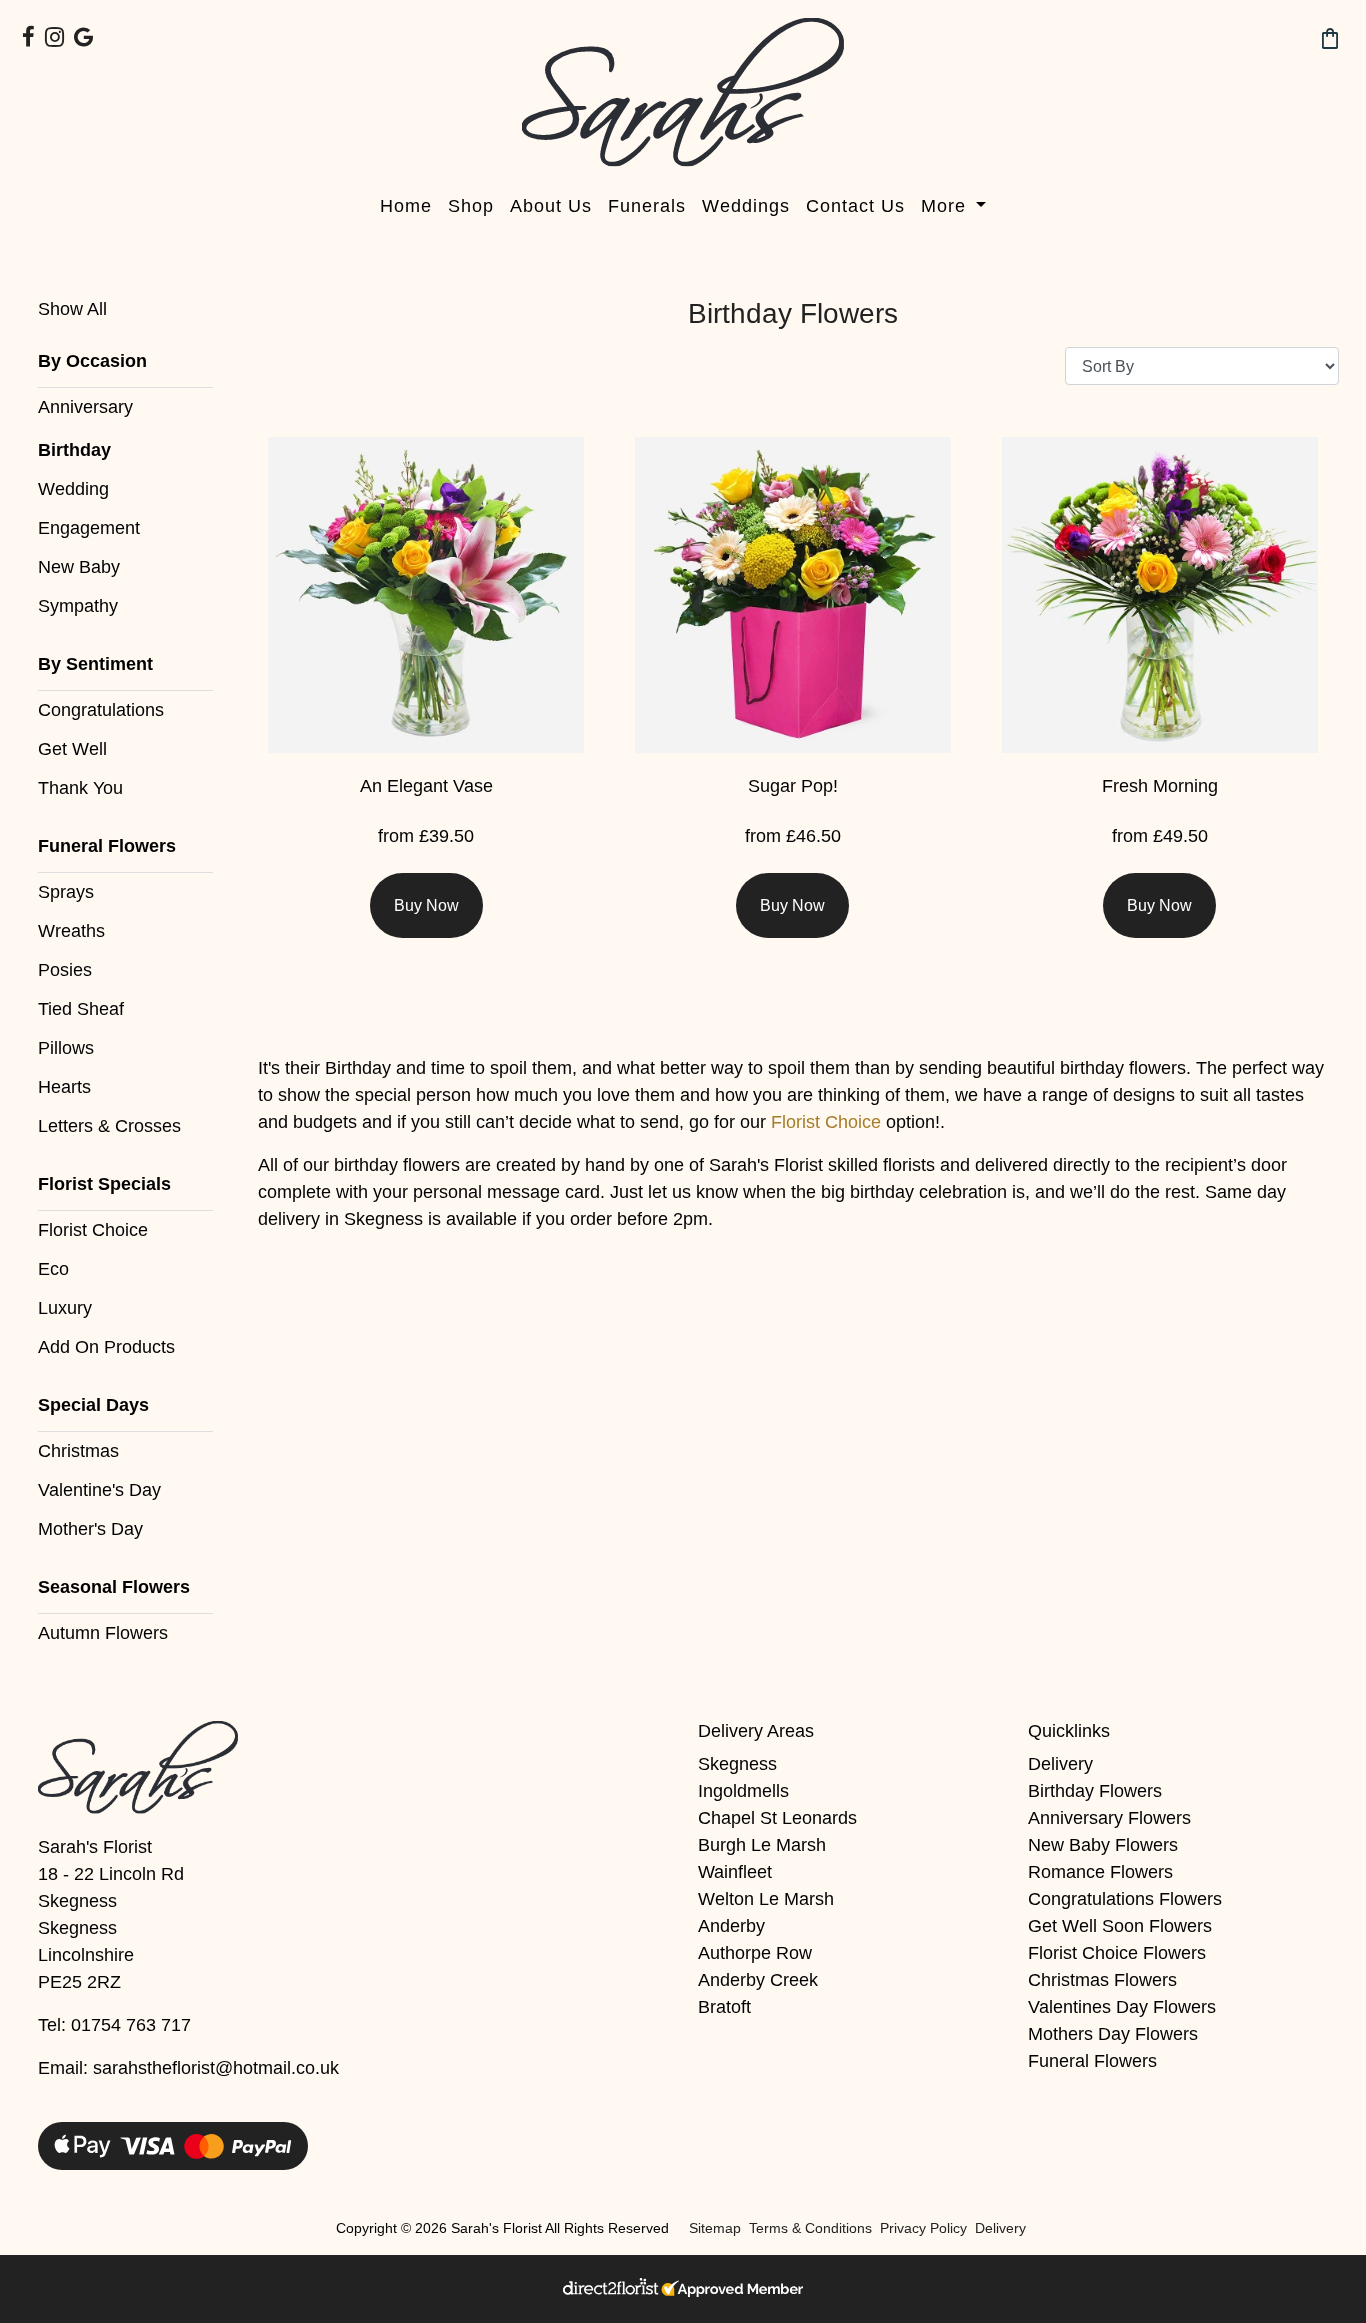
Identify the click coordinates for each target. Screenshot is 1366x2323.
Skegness (737, 1764)
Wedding (73, 489)
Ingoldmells (743, 1791)
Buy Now (426, 905)
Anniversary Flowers (1109, 1818)
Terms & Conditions (810, 2228)
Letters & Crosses (109, 1126)
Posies (65, 970)
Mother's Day (90, 1529)
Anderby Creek (758, 1980)
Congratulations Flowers (1125, 1899)
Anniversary (85, 407)
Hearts (64, 1087)
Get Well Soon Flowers (1120, 1926)
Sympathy (78, 606)
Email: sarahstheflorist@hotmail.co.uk (188, 2068)
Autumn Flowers (103, 1633)
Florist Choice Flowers (1117, 1953)
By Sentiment (95, 664)
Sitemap (715, 2228)
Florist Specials (104, 1184)
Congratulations (101, 710)
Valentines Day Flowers (1122, 2007)
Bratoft (724, 2007)
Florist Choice (93, 1230)
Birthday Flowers (1095, 1791)
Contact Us (855, 206)
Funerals (647, 206)
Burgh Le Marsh (762, 1845)
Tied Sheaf (81, 1009)
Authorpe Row (755, 1953)
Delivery (1060, 1764)
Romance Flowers (1100, 1872)
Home (406, 206)
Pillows (66, 1048)
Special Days (93, 1405)
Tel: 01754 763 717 (114, 2025)
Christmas (78, 1451)
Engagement (89, 528)
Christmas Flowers (1102, 1980)
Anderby (731, 1926)
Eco (53, 1269)
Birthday (74, 450)
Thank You (80, 788)
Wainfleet (735, 1872)
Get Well (72, 749)
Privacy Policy (923, 2228)
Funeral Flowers (107, 846)
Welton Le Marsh (766, 1899)
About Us (551, 206)
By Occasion (92, 361)
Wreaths (71, 931)
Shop (471, 206)
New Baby (79, 567)
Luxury (65, 1308)
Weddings (746, 206)
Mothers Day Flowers (1113, 2034)
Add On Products (106, 1347)
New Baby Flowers (1103, 1845)
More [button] (946, 206)
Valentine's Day (99, 1490)
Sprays (66, 892)
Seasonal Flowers (114, 1587)
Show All (72, 309)
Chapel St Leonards (777, 1818)
